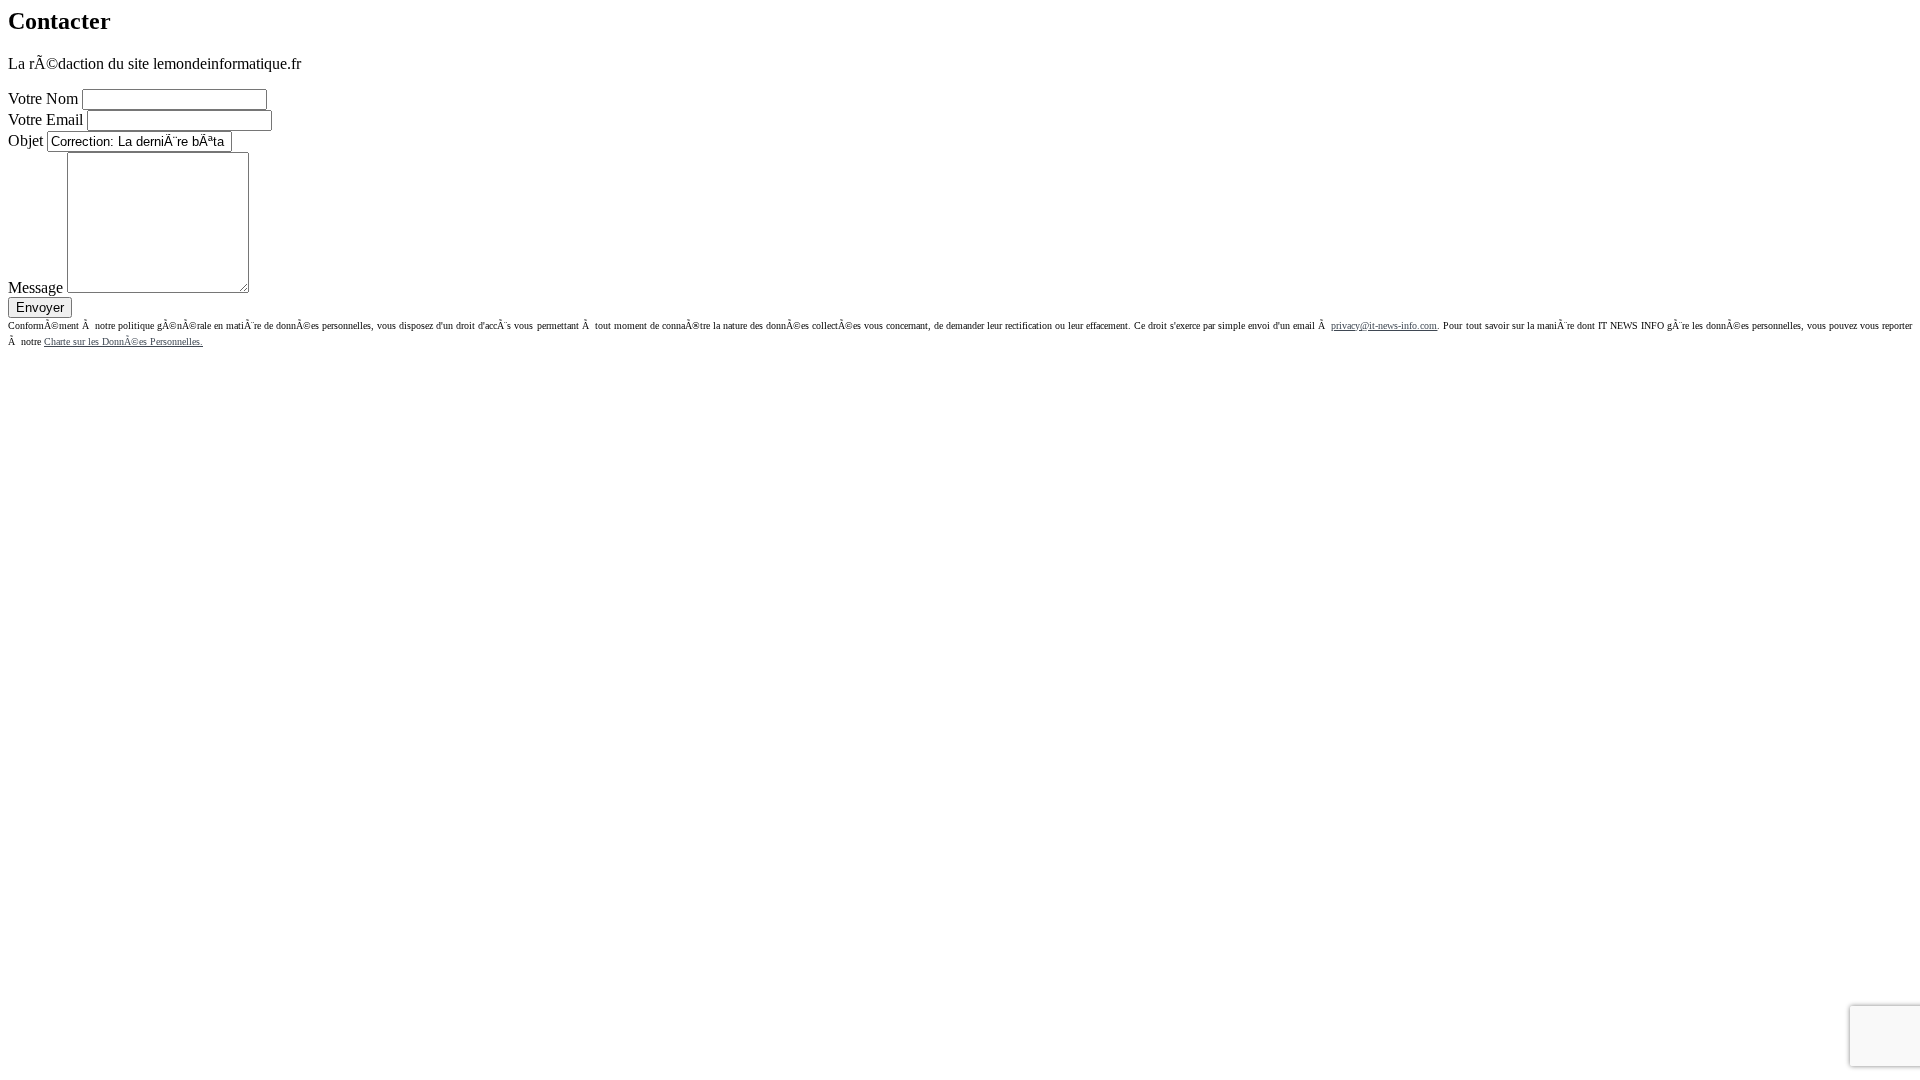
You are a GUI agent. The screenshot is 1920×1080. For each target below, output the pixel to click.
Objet (25, 140)
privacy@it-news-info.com (1384, 325)
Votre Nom (43, 98)
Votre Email (45, 119)
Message (35, 287)
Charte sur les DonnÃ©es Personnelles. (123, 341)
